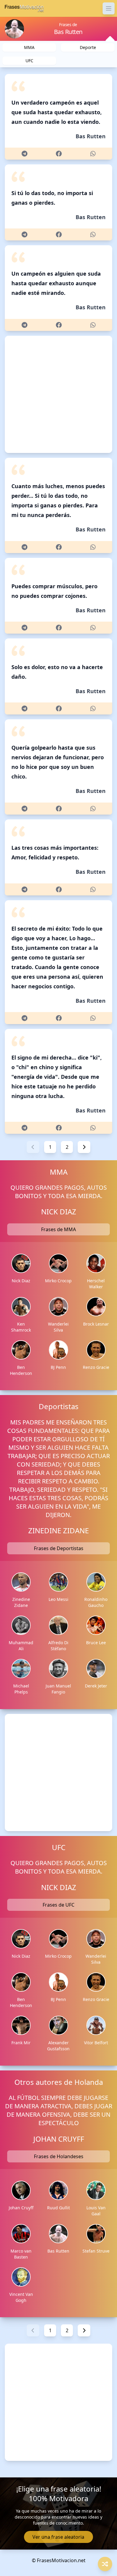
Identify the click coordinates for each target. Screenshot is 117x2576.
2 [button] (67, 1147)
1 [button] (50, 1147)
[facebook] (59, 154)
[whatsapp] (93, 154)
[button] (33, 1147)
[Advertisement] (58, 394)
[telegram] (24, 154)
